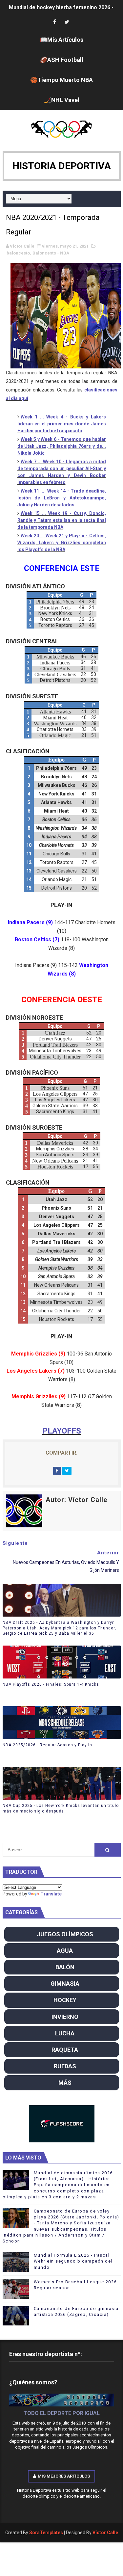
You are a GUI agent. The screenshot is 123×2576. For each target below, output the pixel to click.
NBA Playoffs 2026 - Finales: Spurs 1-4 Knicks (51, 1684)
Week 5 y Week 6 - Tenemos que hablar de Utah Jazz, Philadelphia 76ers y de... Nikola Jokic (62, 446)
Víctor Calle (105, 2533)
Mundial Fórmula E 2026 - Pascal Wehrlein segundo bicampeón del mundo (73, 2261)
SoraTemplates (46, 2533)
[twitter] (67, 22)
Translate (51, 1894)
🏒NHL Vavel (62, 100)
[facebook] (54, 22)
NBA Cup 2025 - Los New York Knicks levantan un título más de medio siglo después (61, 1808)
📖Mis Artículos (62, 40)
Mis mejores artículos (64, 2476)
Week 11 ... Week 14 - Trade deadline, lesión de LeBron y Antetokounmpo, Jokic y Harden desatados (62, 498)
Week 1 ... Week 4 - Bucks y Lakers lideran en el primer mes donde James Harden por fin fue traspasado (62, 424)
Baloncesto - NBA (51, 253)
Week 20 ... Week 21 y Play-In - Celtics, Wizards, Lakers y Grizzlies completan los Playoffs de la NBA (62, 543)
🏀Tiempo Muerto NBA (61, 80)
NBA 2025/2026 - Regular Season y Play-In (47, 1745)
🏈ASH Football (62, 60)
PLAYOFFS (62, 1431)
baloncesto (18, 253)
